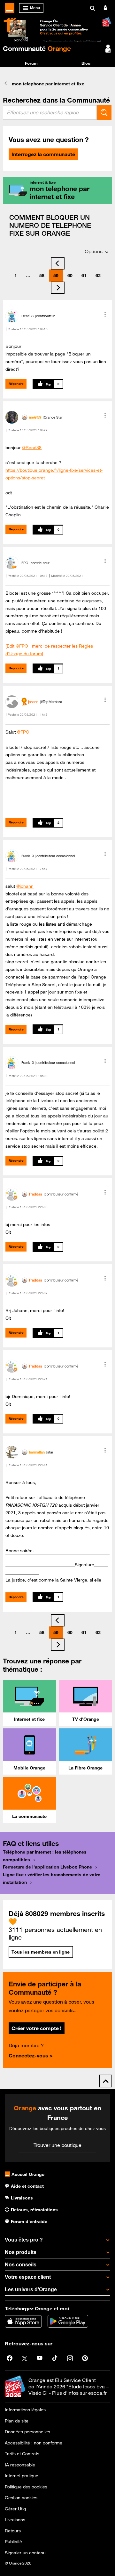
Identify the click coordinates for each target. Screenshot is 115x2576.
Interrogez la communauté (43, 154)
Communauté (37, 48)
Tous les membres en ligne (41, 1952)
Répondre (16, 384)
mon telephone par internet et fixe (48, 84)
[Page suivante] (58, 288)
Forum (31, 63)
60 (70, 276)
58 (42, 276)
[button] (105, 314)
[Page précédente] (58, 263)
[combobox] (50, 112)
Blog (86, 63)
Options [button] (94, 251)
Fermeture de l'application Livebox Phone (47, 1867)
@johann (25, 886)
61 (84, 276)
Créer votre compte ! (36, 2028)
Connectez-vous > (31, 2056)
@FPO (22, 646)
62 (98, 276)
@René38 (32, 448)
